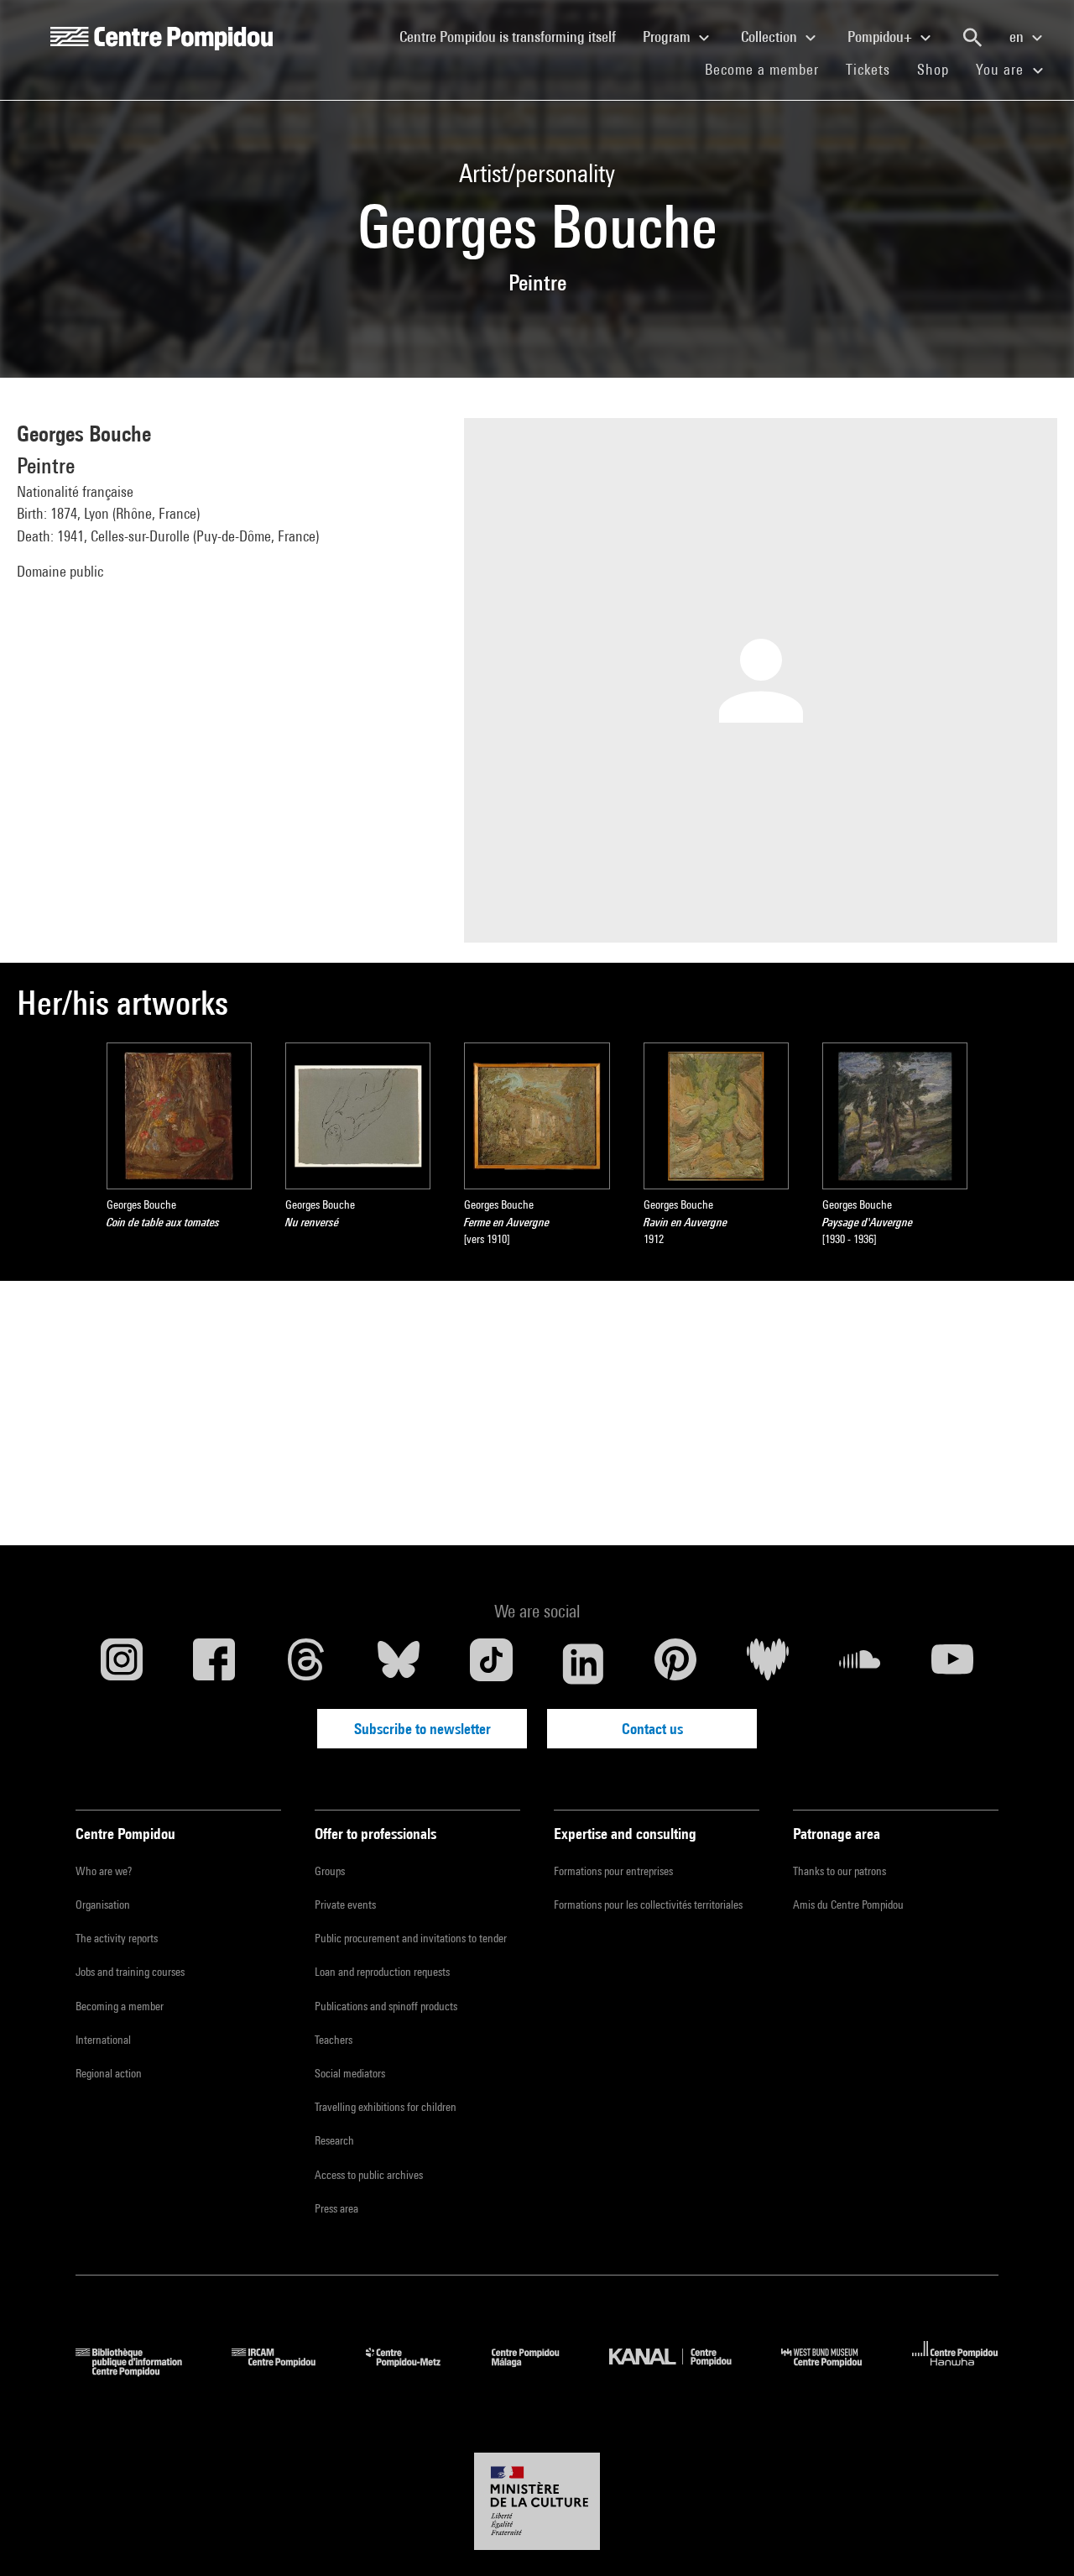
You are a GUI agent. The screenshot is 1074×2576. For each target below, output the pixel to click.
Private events (345, 1905)
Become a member (769, 69)
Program (668, 37)
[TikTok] (491, 1664)
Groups (330, 1871)
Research (334, 2140)
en (1018, 37)
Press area (336, 2208)
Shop (940, 69)
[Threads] (306, 1664)
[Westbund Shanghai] (834, 2371)
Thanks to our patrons (839, 1871)
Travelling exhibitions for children (386, 2107)
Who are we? (104, 1871)
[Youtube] (952, 1664)
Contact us (652, 1729)
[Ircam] (286, 2371)
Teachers (334, 2040)
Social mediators (350, 2073)
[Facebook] (214, 1664)
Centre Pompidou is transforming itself (514, 36)
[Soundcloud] (860, 1664)
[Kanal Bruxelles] (683, 2371)
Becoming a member (120, 2006)
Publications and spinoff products (386, 2006)
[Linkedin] (583, 1664)
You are (1002, 69)
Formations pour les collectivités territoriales (648, 1905)
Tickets (868, 69)
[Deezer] (768, 1664)
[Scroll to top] (1035, 2537)
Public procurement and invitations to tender (411, 1938)
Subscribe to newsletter (422, 1729)
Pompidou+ (881, 37)
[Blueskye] (399, 1664)
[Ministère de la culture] (537, 2501)
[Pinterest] (675, 1664)
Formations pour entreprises (613, 1871)
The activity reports (117, 1938)
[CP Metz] (416, 2371)
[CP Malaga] (538, 2371)
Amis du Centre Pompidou (848, 1905)
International (103, 2040)
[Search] (972, 38)
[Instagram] (122, 1664)
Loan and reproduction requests (382, 1972)
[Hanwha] (955, 2371)
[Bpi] (141, 2371)
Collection (771, 37)
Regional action (109, 2073)
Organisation (103, 1905)
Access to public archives (369, 2175)
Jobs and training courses (130, 1972)
